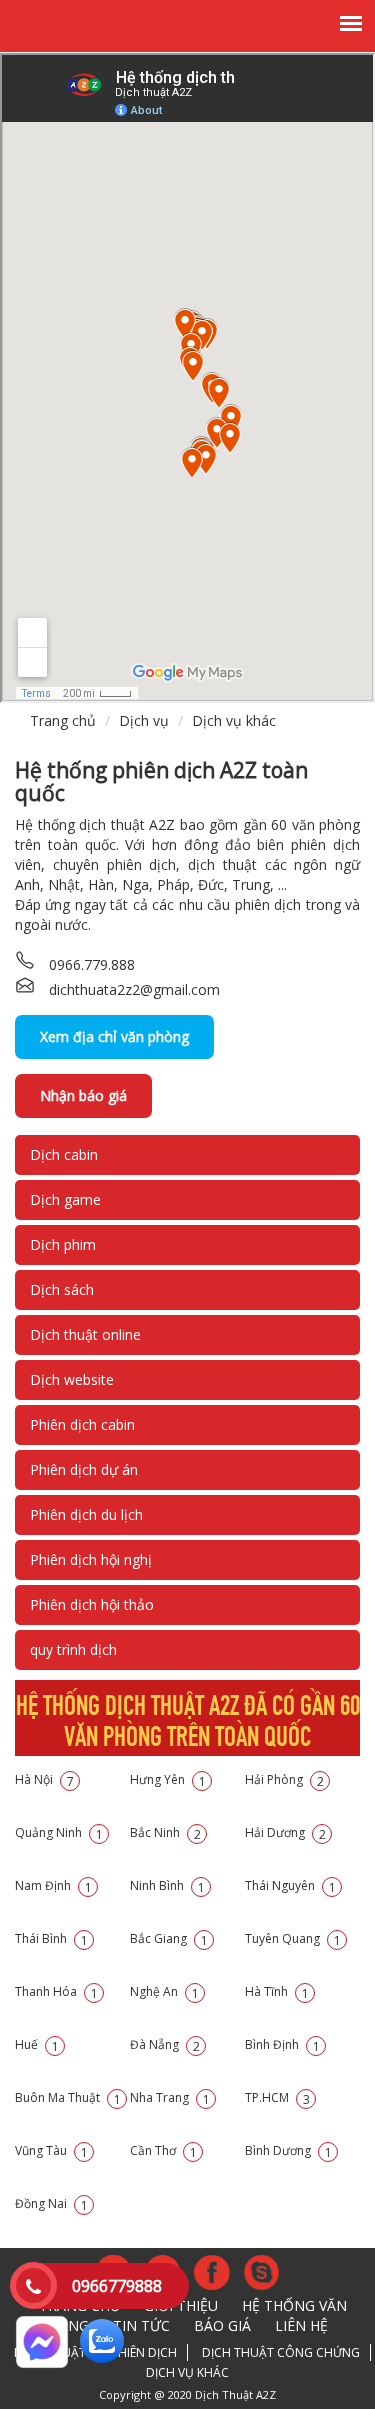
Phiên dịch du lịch (86, 1514)
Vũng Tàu (51, 2150)
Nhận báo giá (83, 1095)
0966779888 (117, 2286)
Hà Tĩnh (277, 1991)
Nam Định (53, 1885)
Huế (37, 2044)
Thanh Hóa (56, 1991)
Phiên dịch (144, 2352)
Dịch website (72, 1379)
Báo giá (222, 2325)
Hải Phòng (284, 1779)
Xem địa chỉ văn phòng (114, 1036)
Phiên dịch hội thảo (92, 1604)
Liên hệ (301, 2325)
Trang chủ (63, 720)
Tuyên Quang (293, 1938)
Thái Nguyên (290, 1885)
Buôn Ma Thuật (68, 2097)
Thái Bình (51, 1938)
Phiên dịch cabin (82, 1424)
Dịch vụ (144, 720)
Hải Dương (285, 1832)
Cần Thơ (163, 2150)
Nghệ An (164, 1991)
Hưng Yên (168, 1779)
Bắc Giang (169, 1938)
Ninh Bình (167, 1885)
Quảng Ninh (59, 1832)
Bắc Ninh (165, 1832)
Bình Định (282, 2044)
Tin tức (141, 2325)
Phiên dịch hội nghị (91, 1559)
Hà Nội (44, 1779)
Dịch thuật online (85, 1334)
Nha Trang (170, 2097)
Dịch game (65, 1199)
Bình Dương (288, 2150)
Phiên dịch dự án (84, 1469)
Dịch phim (63, 1244)
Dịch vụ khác (234, 720)
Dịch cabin (64, 1154)
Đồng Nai (51, 2203)
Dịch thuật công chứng (281, 2352)
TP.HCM (277, 2097)
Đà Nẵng (165, 2044)
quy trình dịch (73, 1649)
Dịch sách (62, 1289)
